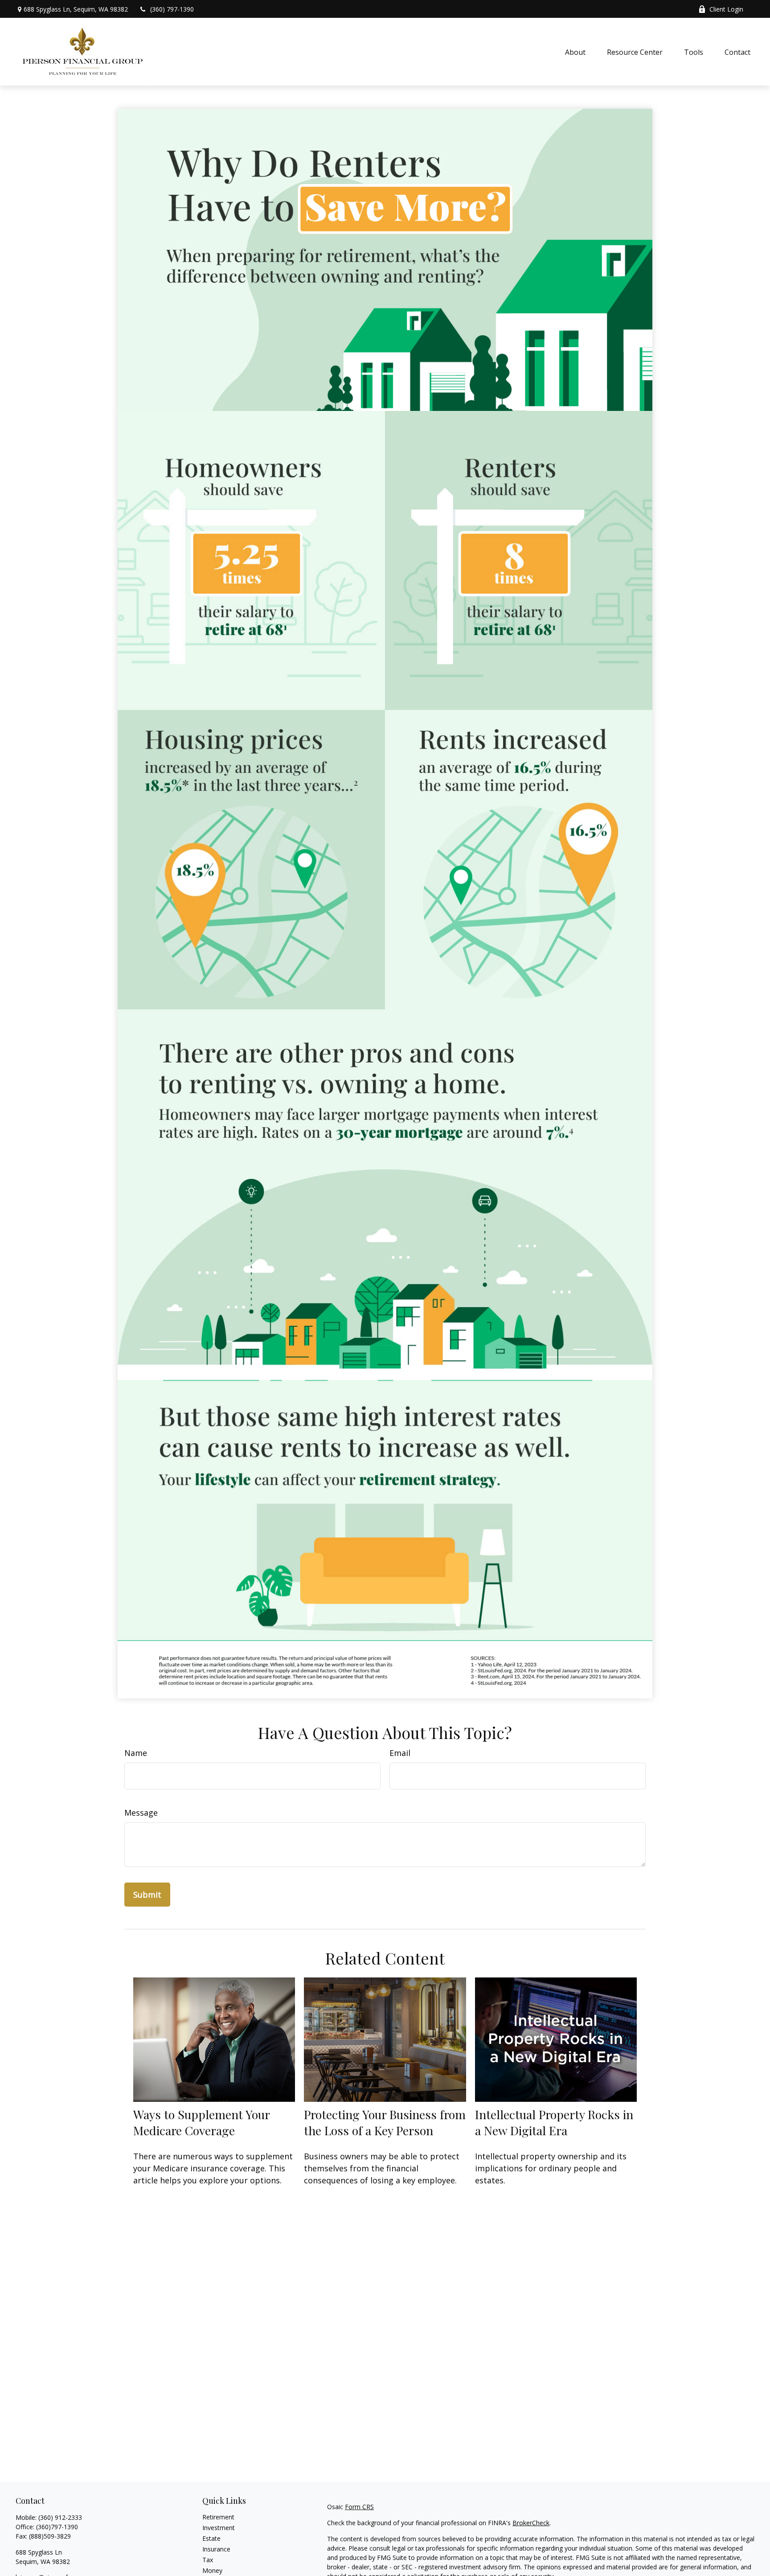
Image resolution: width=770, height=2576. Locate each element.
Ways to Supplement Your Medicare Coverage (201, 2122)
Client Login (726, 9)
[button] (575, 52)
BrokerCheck (531, 2523)
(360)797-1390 (57, 2527)
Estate (211, 2538)
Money (212, 2570)
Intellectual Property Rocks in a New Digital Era (554, 2122)
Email (400, 1753)
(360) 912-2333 (60, 2517)
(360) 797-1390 (172, 9)
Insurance (216, 2549)
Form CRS (359, 2507)
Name (136, 1753)
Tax (208, 2560)
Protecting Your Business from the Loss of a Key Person (385, 2122)
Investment (219, 2528)
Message (141, 1813)
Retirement (218, 2517)
